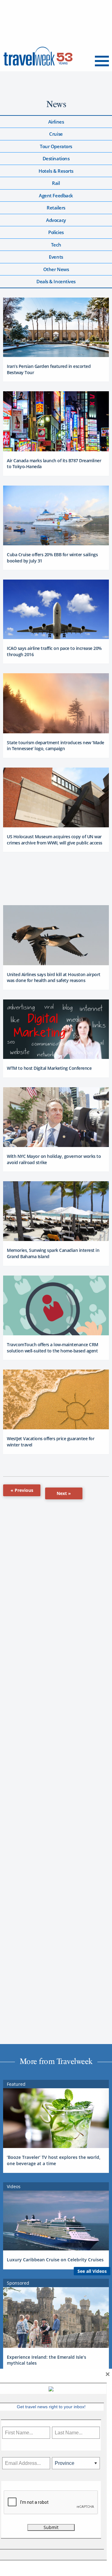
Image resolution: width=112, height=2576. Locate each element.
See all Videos (92, 2271)
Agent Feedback (56, 195)
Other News (56, 269)
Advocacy (56, 220)
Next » (64, 1493)
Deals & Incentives (56, 281)
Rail (56, 183)
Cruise (56, 134)
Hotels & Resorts (56, 171)
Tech (56, 245)
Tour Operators (56, 146)
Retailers (56, 208)
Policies (56, 232)
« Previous (22, 1490)
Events (56, 257)
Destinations (56, 158)
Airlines (56, 122)
